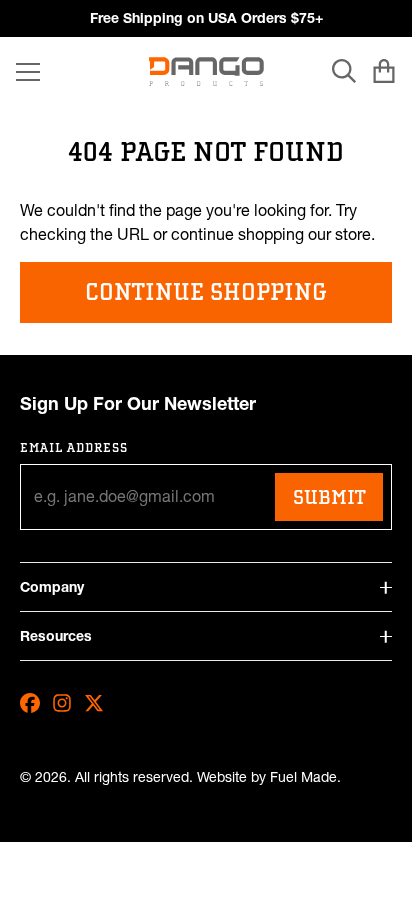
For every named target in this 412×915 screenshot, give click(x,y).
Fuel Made (303, 777)
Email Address (74, 447)
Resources (56, 636)
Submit (329, 497)
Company (52, 587)
